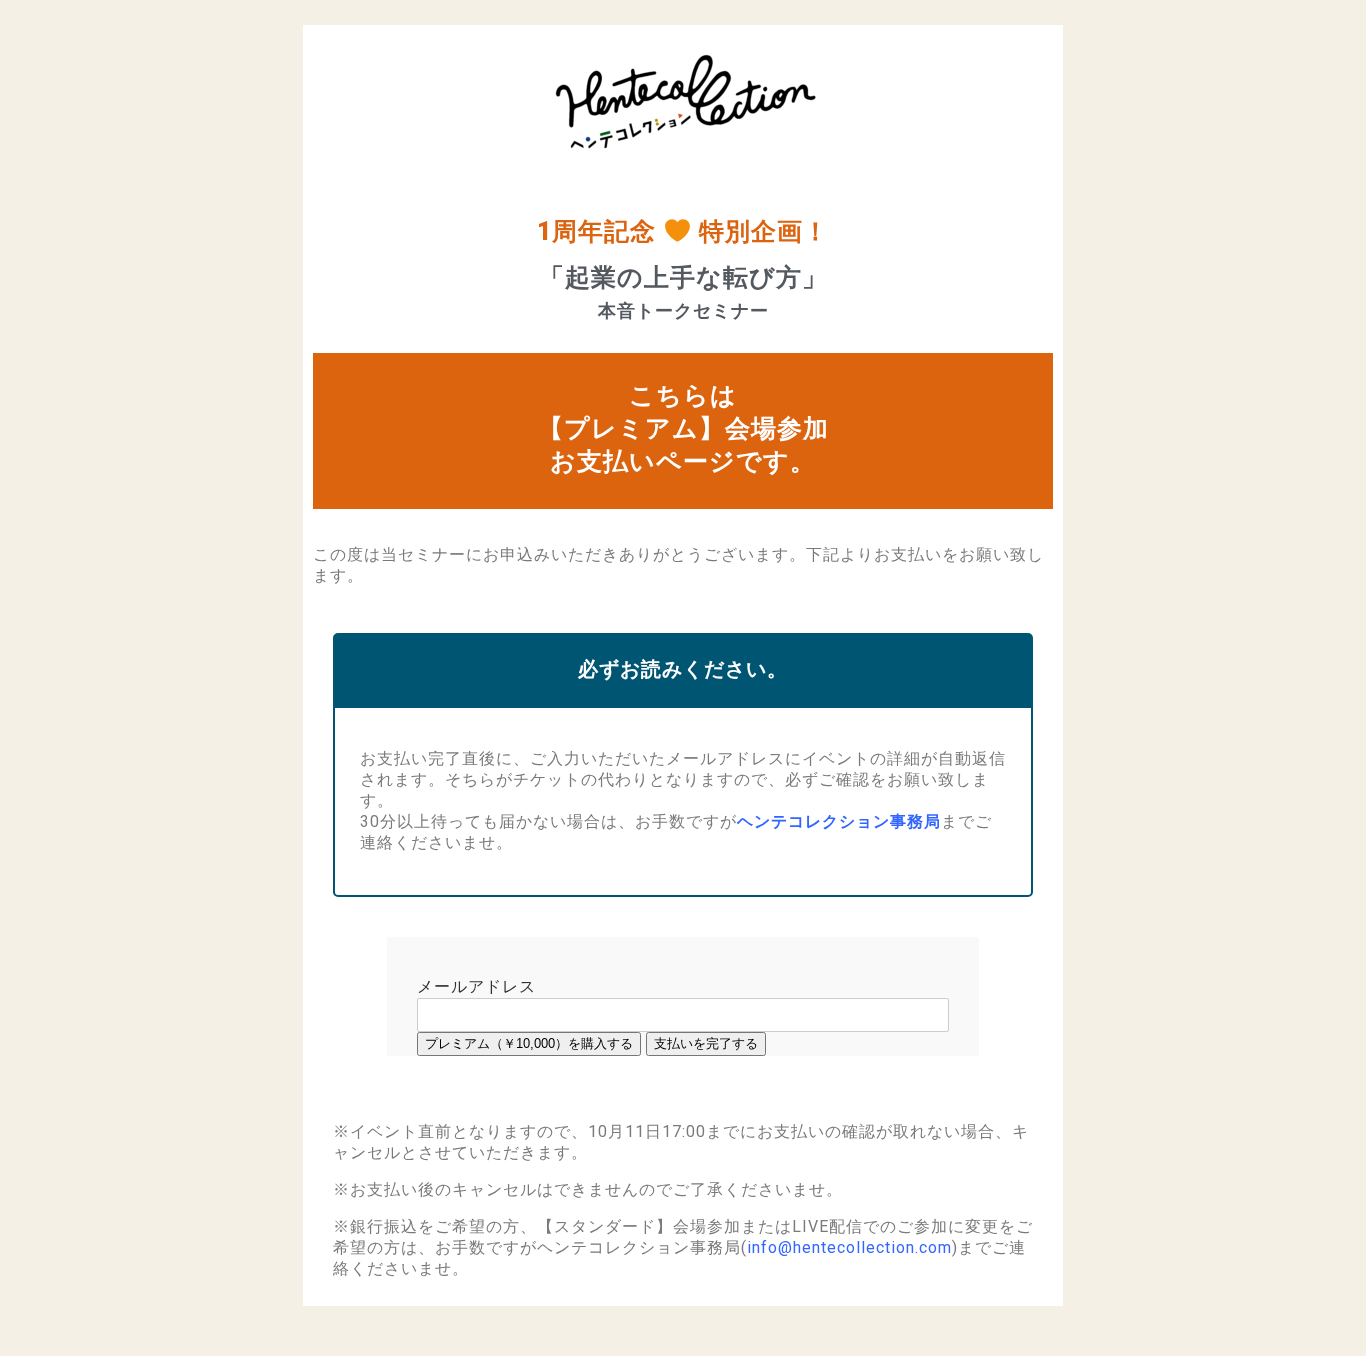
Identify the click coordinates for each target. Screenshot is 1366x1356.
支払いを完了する (706, 1043)
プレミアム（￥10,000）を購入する (529, 1043)
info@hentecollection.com (849, 1247)
